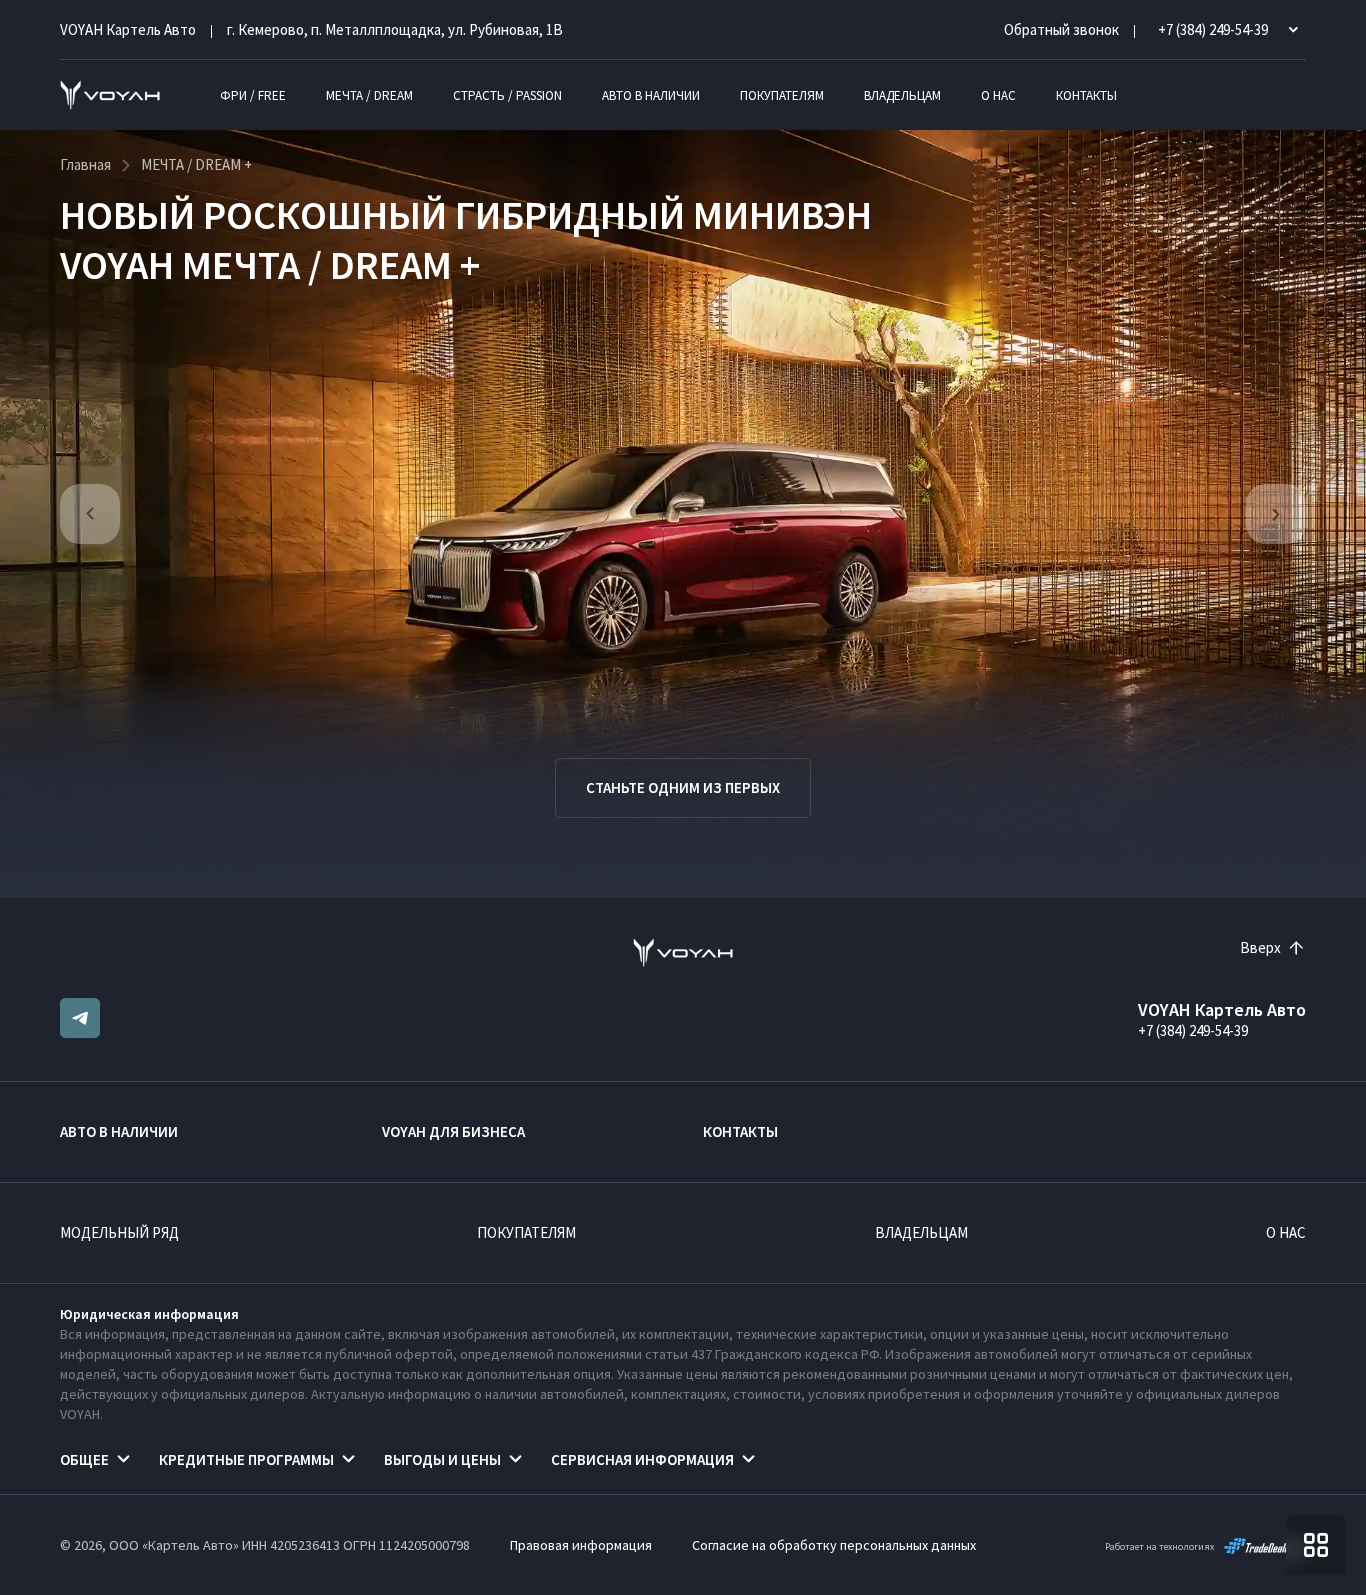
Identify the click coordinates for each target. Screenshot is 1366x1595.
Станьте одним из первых (683, 787)
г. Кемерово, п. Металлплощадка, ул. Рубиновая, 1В (395, 29)
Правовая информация (581, 1545)
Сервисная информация (642, 1459)
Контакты (1086, 95)
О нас (998, 95)
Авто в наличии (651, 95)
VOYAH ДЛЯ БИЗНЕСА (453, 1131)
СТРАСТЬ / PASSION (507, 95)
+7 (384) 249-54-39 (1193, 1030)
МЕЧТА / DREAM (369, 95)
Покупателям (782, 95)
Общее (84, 1459)
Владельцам (902, 95)
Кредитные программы (246, 1459)
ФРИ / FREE (253, 95)
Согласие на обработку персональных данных (834, 1545)
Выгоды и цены (442, 1459)
